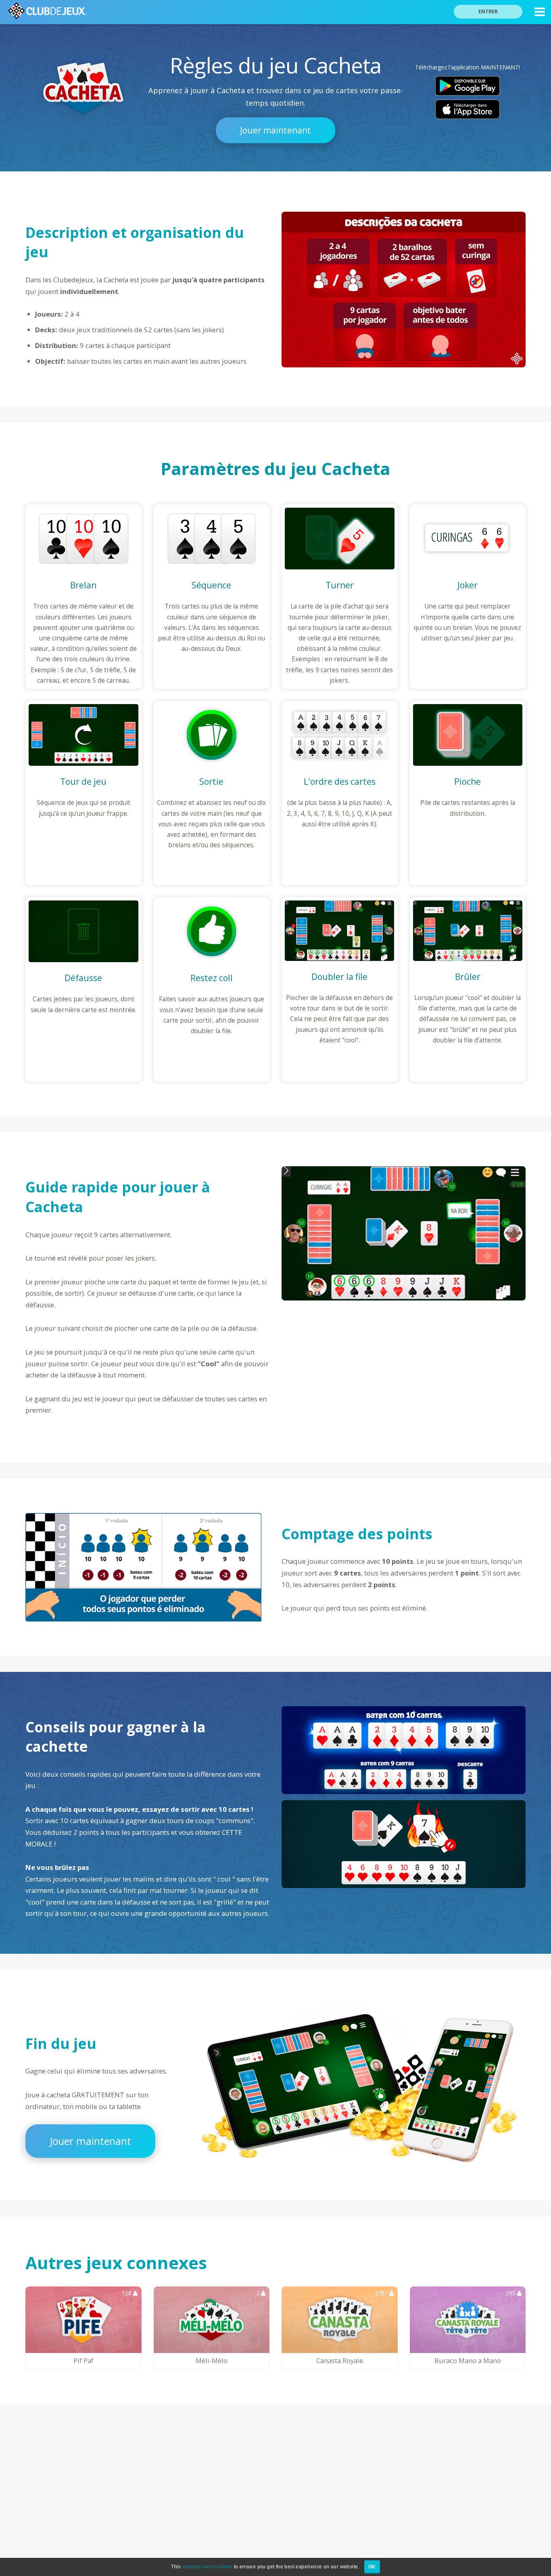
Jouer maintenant (275, 130)
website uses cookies (207, 2567)
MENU (540, 12)
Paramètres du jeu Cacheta (275, 468)
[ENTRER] (493, 1)
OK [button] (372, 2567)
